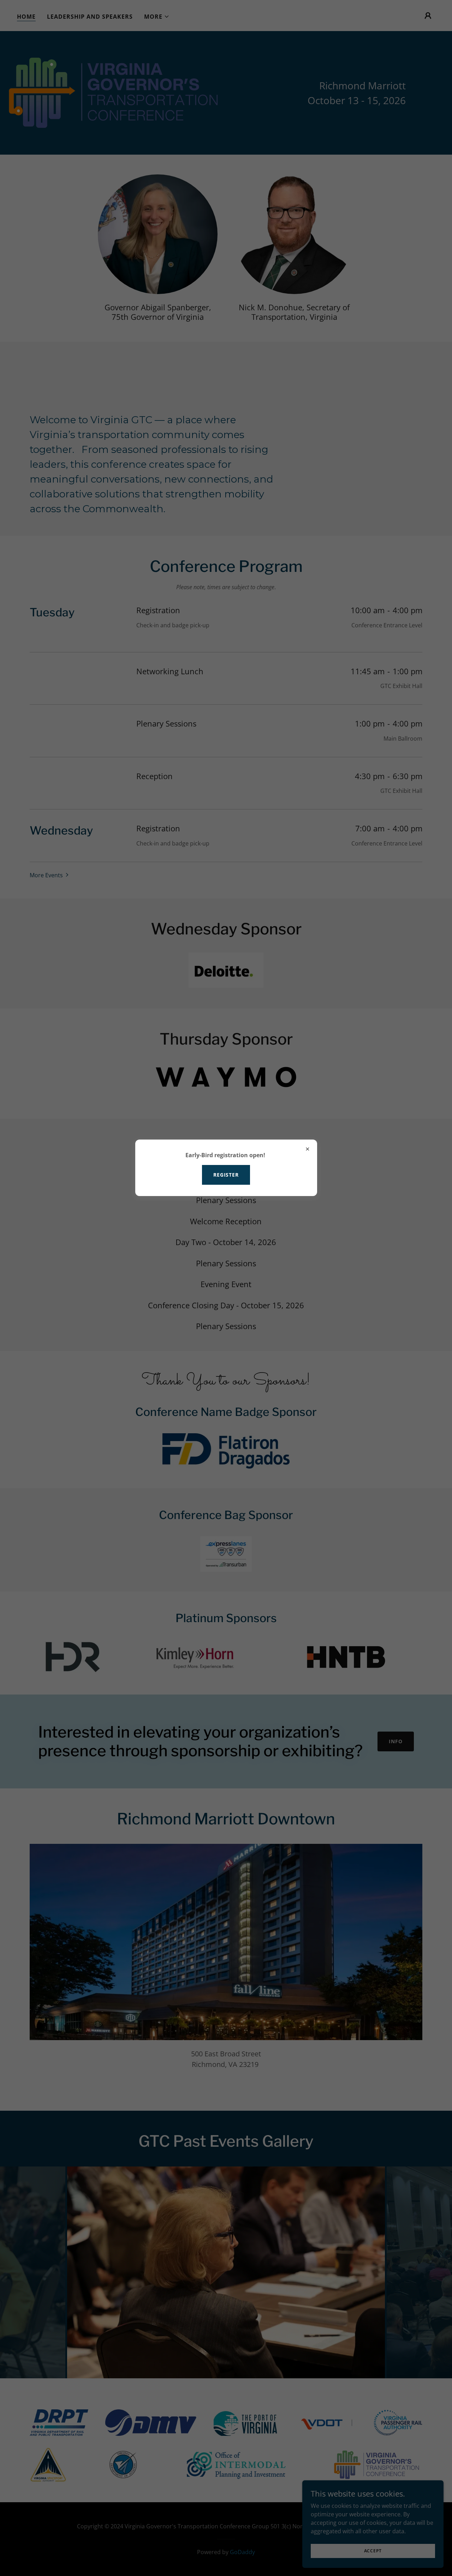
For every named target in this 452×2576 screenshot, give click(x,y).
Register (226, 1175)
